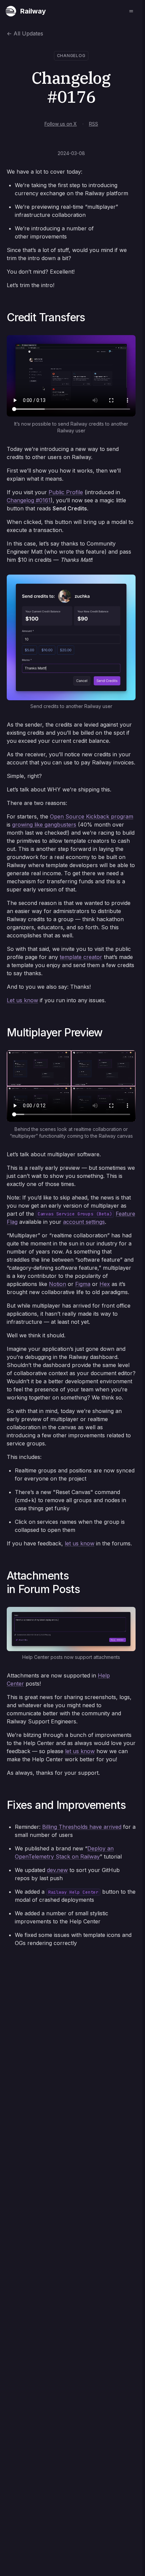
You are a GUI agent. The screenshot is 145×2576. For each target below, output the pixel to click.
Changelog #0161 (29, 500)
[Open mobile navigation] (131, 11)
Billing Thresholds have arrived (82, 1827)
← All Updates (25, 33)
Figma (83, 1284)
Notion (57, 1284)
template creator (81, 957)
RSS (94, 124)
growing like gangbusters (44, 825)
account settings (84, 1222)
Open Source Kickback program (92, 816)
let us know (80, 1543)
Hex (105, 1284)
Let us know (22, 1000)
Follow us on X (61, 124)
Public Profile (66, 492)
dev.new (57, 1870)
